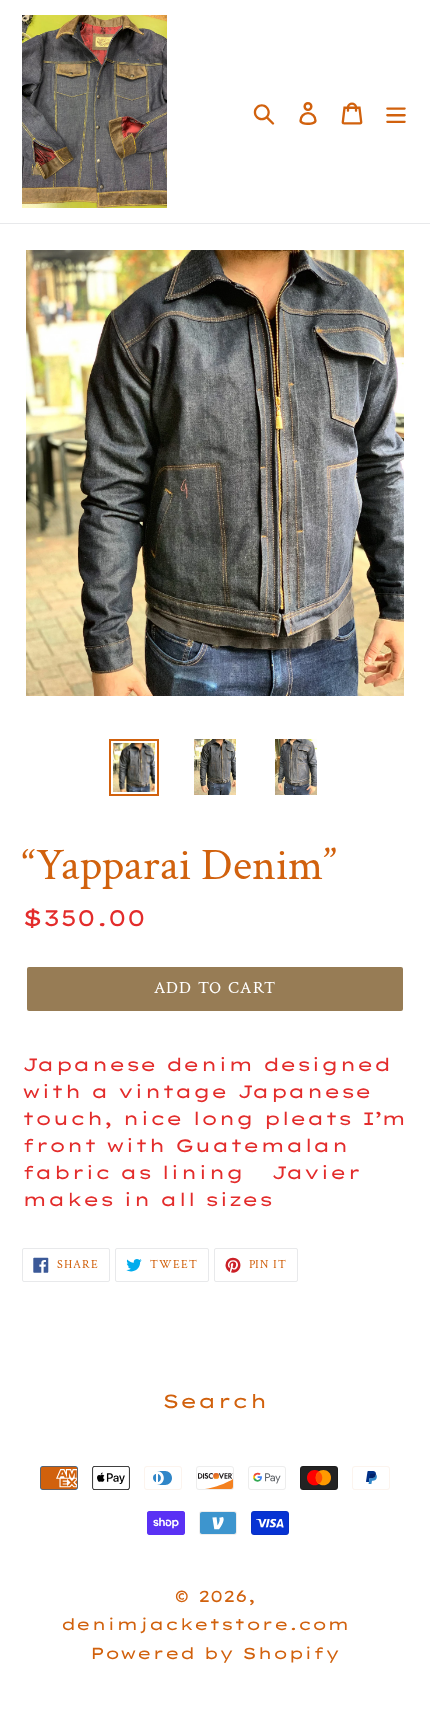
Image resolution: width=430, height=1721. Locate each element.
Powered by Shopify (215, 1653)
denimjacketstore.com (205, 1624)
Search (215, 1401)
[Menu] (396, 111)
